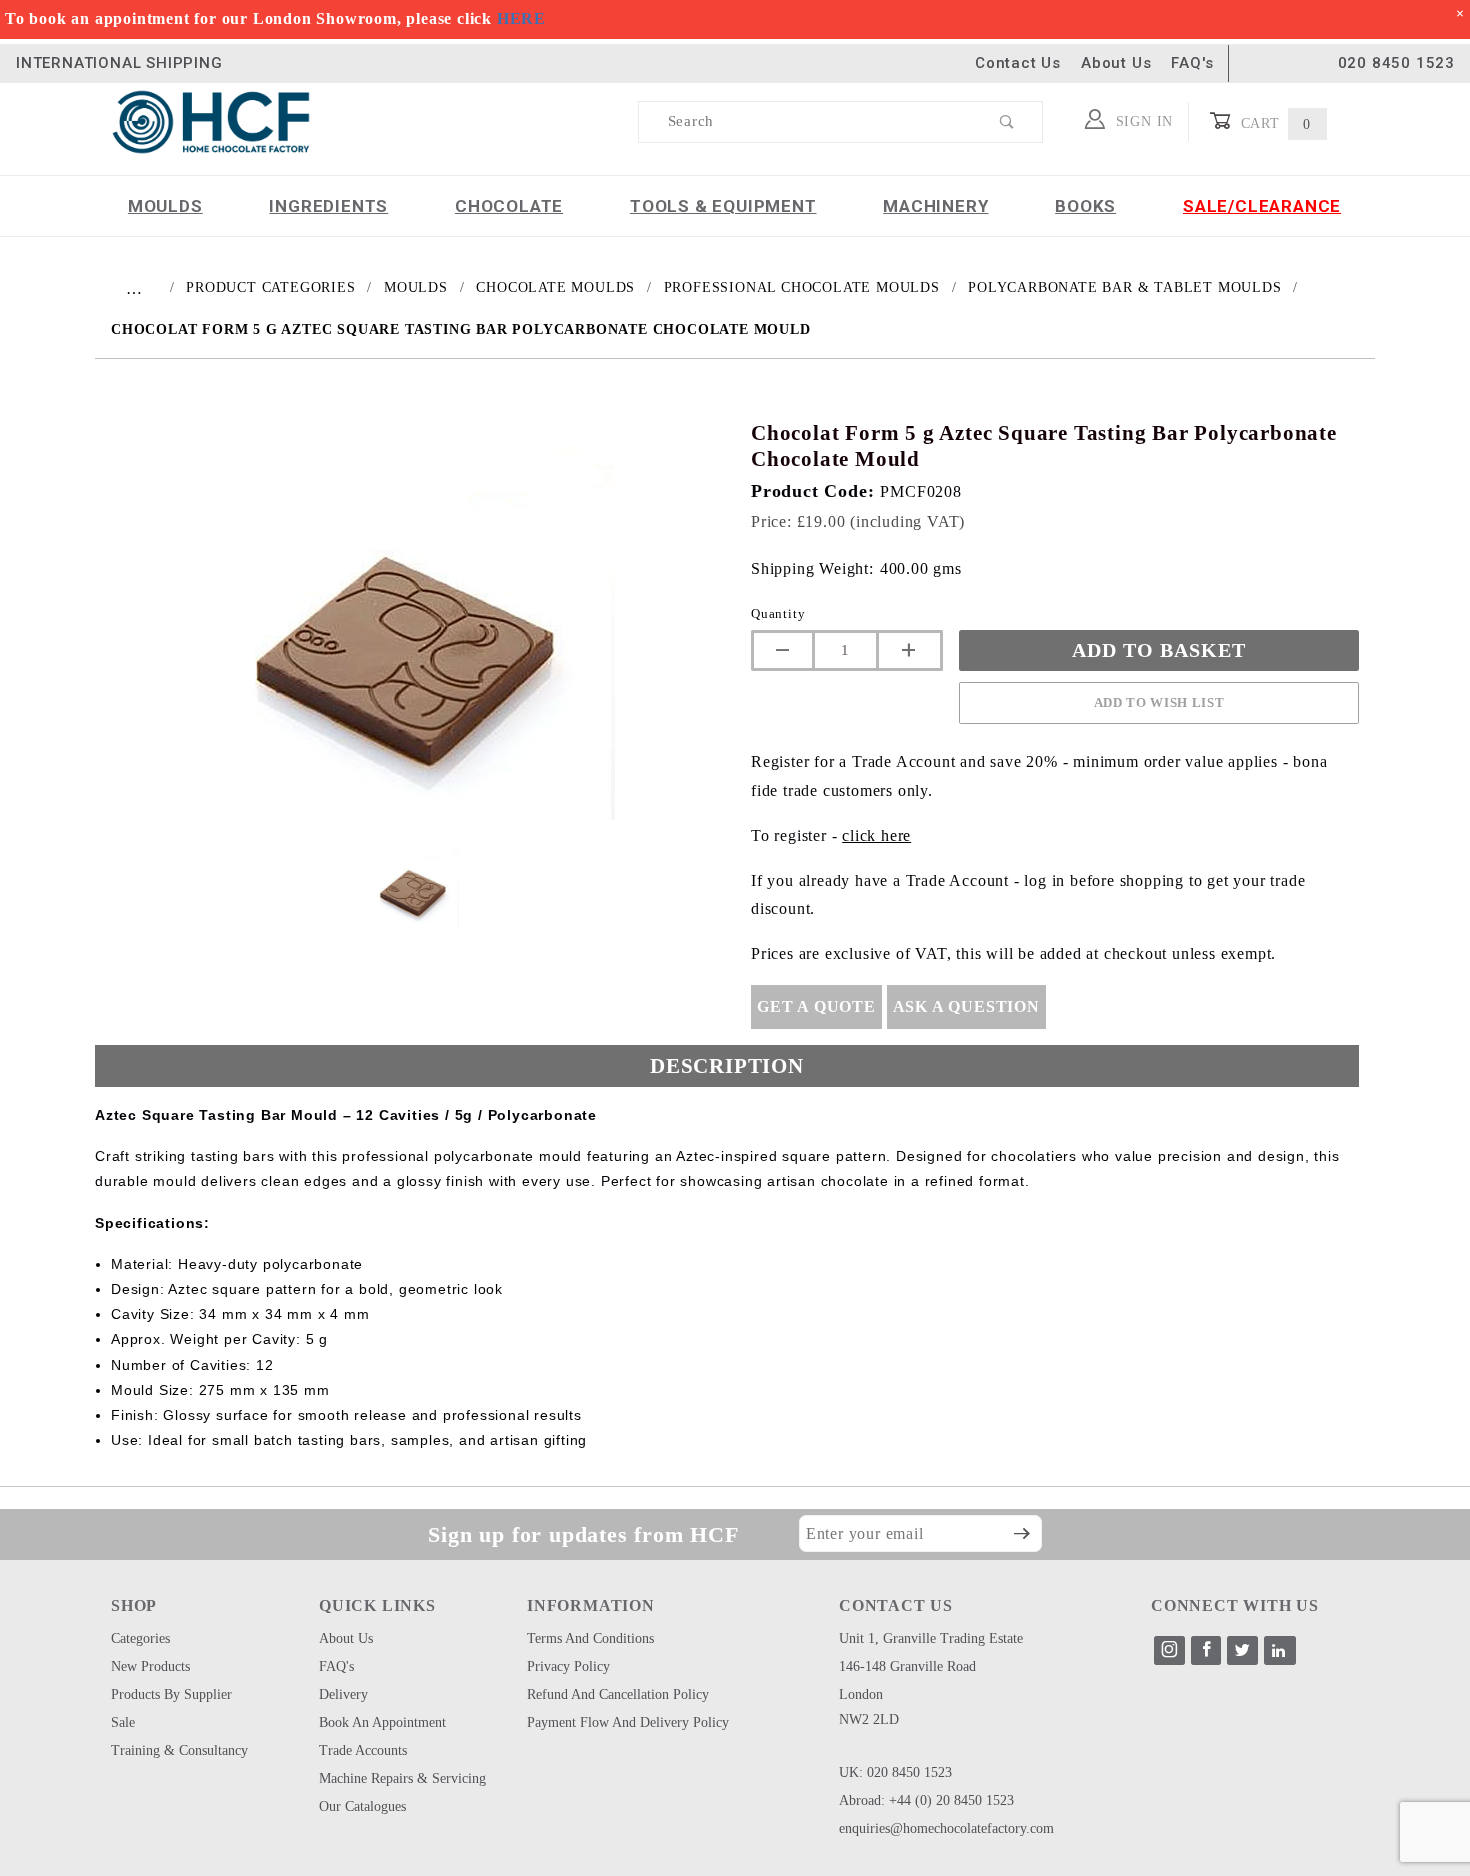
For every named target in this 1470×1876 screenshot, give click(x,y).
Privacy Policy (568, 1666)
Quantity (778, 613)
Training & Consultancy (179, 1750)
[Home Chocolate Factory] (211, 120)
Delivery (343, 1694)
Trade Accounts (363, 1750)
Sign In (1142, 121)
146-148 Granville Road (907, 1666)
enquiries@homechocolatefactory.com (946, 1828)
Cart (1273, 123)
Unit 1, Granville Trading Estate (931, 1638)
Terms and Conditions (590, 1638)
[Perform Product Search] (1007, 122)
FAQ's (1192, 63)
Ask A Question (966, 1006)
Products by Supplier (171, 1694)
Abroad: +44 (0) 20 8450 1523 (926, 1800)
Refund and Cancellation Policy (618, 1694)
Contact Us (1018, 63)
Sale (123, 1722)
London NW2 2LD (869, 1707)
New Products (150, 1666)
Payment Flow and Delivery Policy (628, 1722)
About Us (1116, 63)
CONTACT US (896, 1605)
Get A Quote (816, 1006)
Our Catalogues (362, 1806)
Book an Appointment (382, 1722)
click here (876, 835)
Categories (140, 1638)
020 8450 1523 (1396, 63)
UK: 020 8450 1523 (895, 1772)
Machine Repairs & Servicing (402, 1778)
